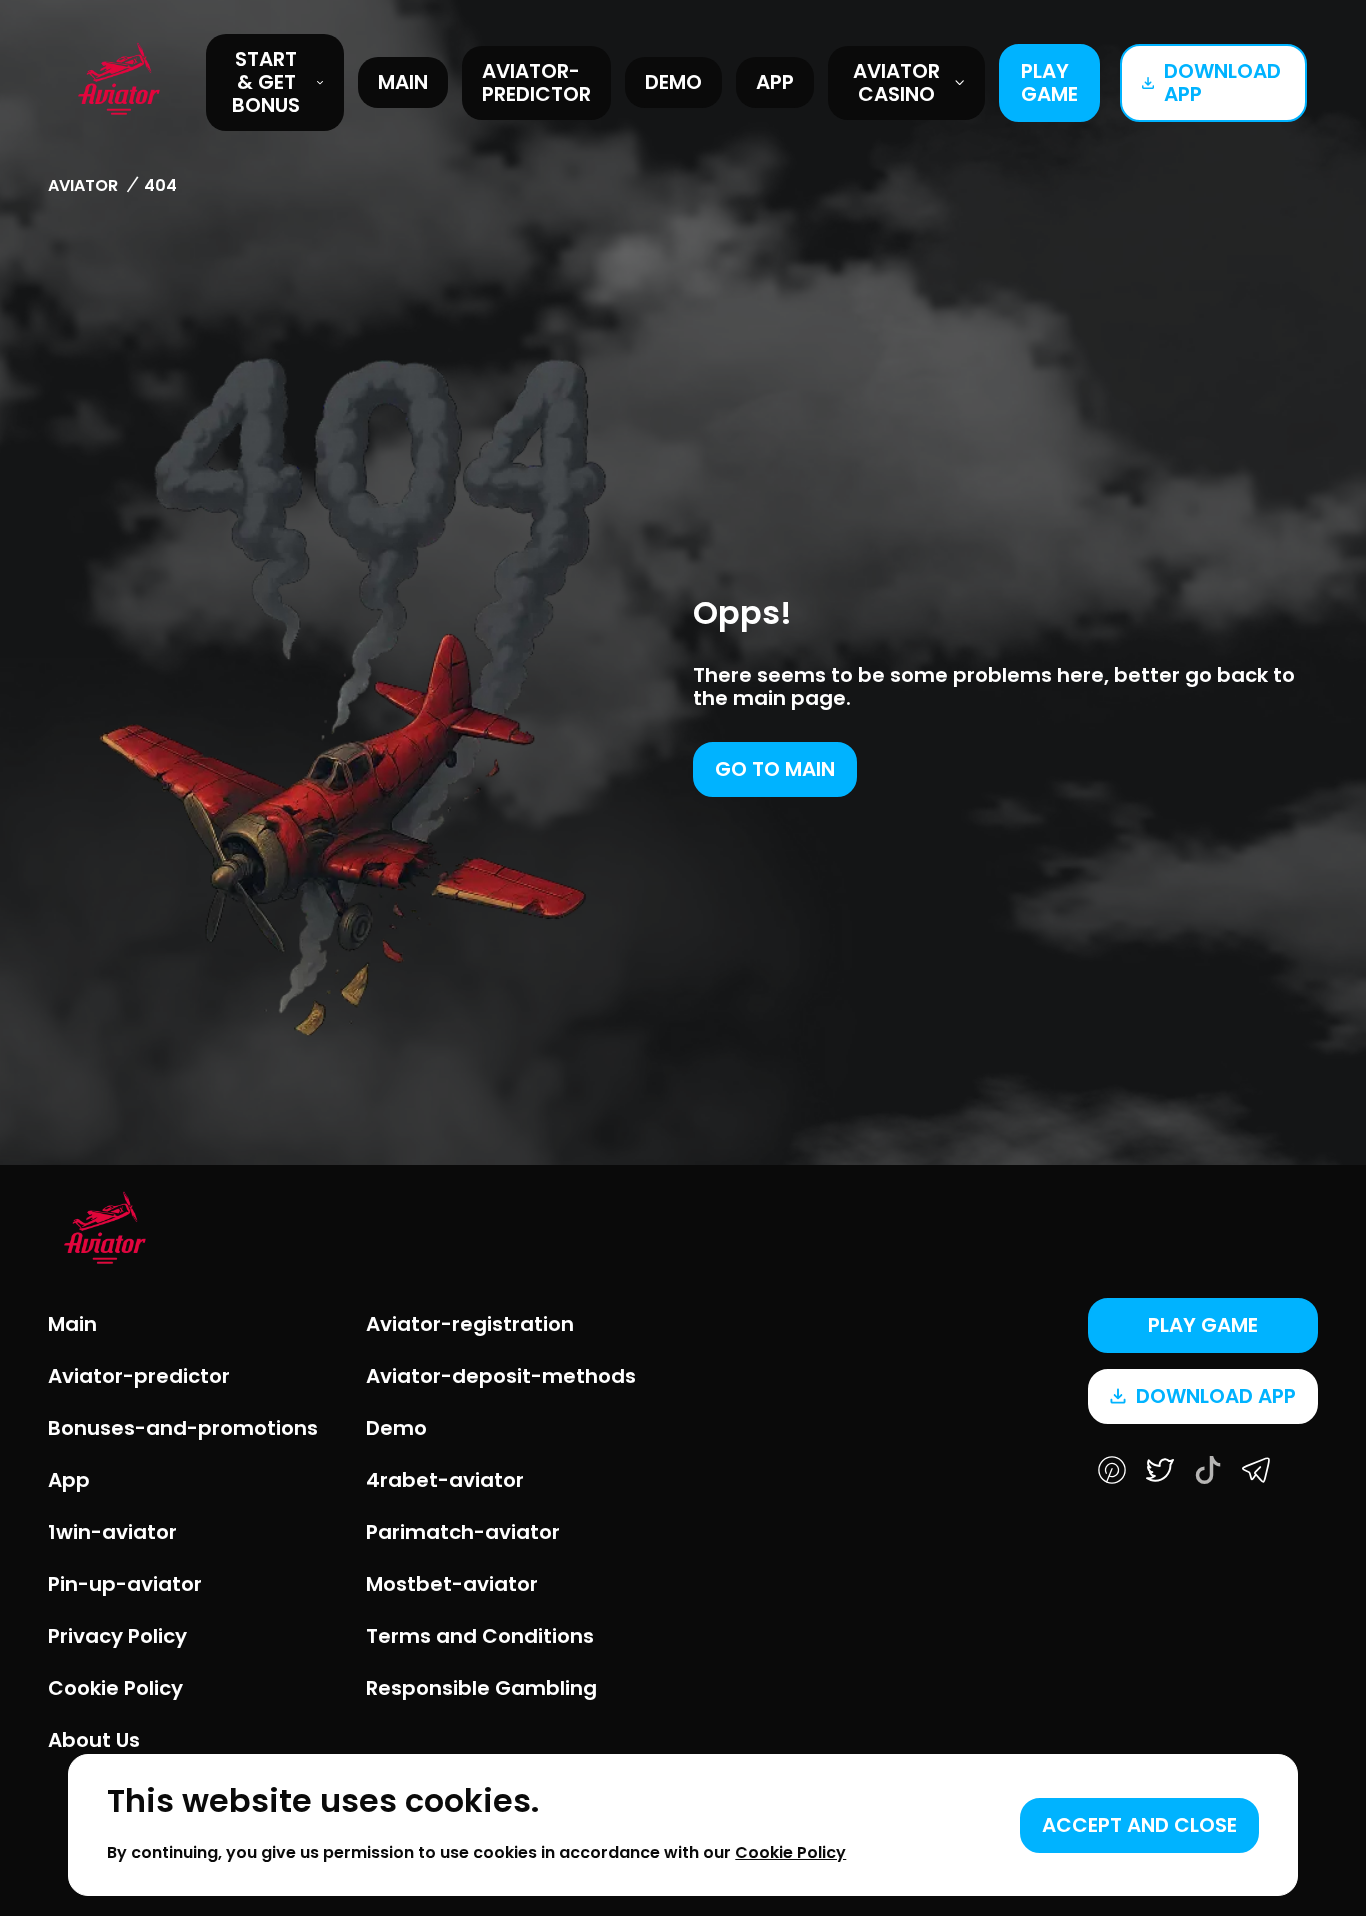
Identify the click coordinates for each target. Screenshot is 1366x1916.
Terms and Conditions (480, 1636)
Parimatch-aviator (463, 1532)
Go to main (775, 769)
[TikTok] (1208, 1472)
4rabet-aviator (445, 1480)
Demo (673, 82)
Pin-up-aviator (125, 1584)
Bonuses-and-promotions (183, 1428)
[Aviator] (119, 82)
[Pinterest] (1112, 1472)
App (775, 82)
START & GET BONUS (266, 82)
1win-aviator (112, 1532)
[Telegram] (1256, 1472)
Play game (1049, 82)
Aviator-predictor (536, 82)
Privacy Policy (117, 1636)
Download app (1222, 82)
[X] (1160, 1472)
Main (403, 82)
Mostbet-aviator (452, 1584)
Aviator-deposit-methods (501, 1376)
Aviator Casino (896, 82)
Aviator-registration (470, 1324)
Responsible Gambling (481, 1688)
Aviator (83, 185)
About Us (94, 1740)
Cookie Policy (115, 1688)
